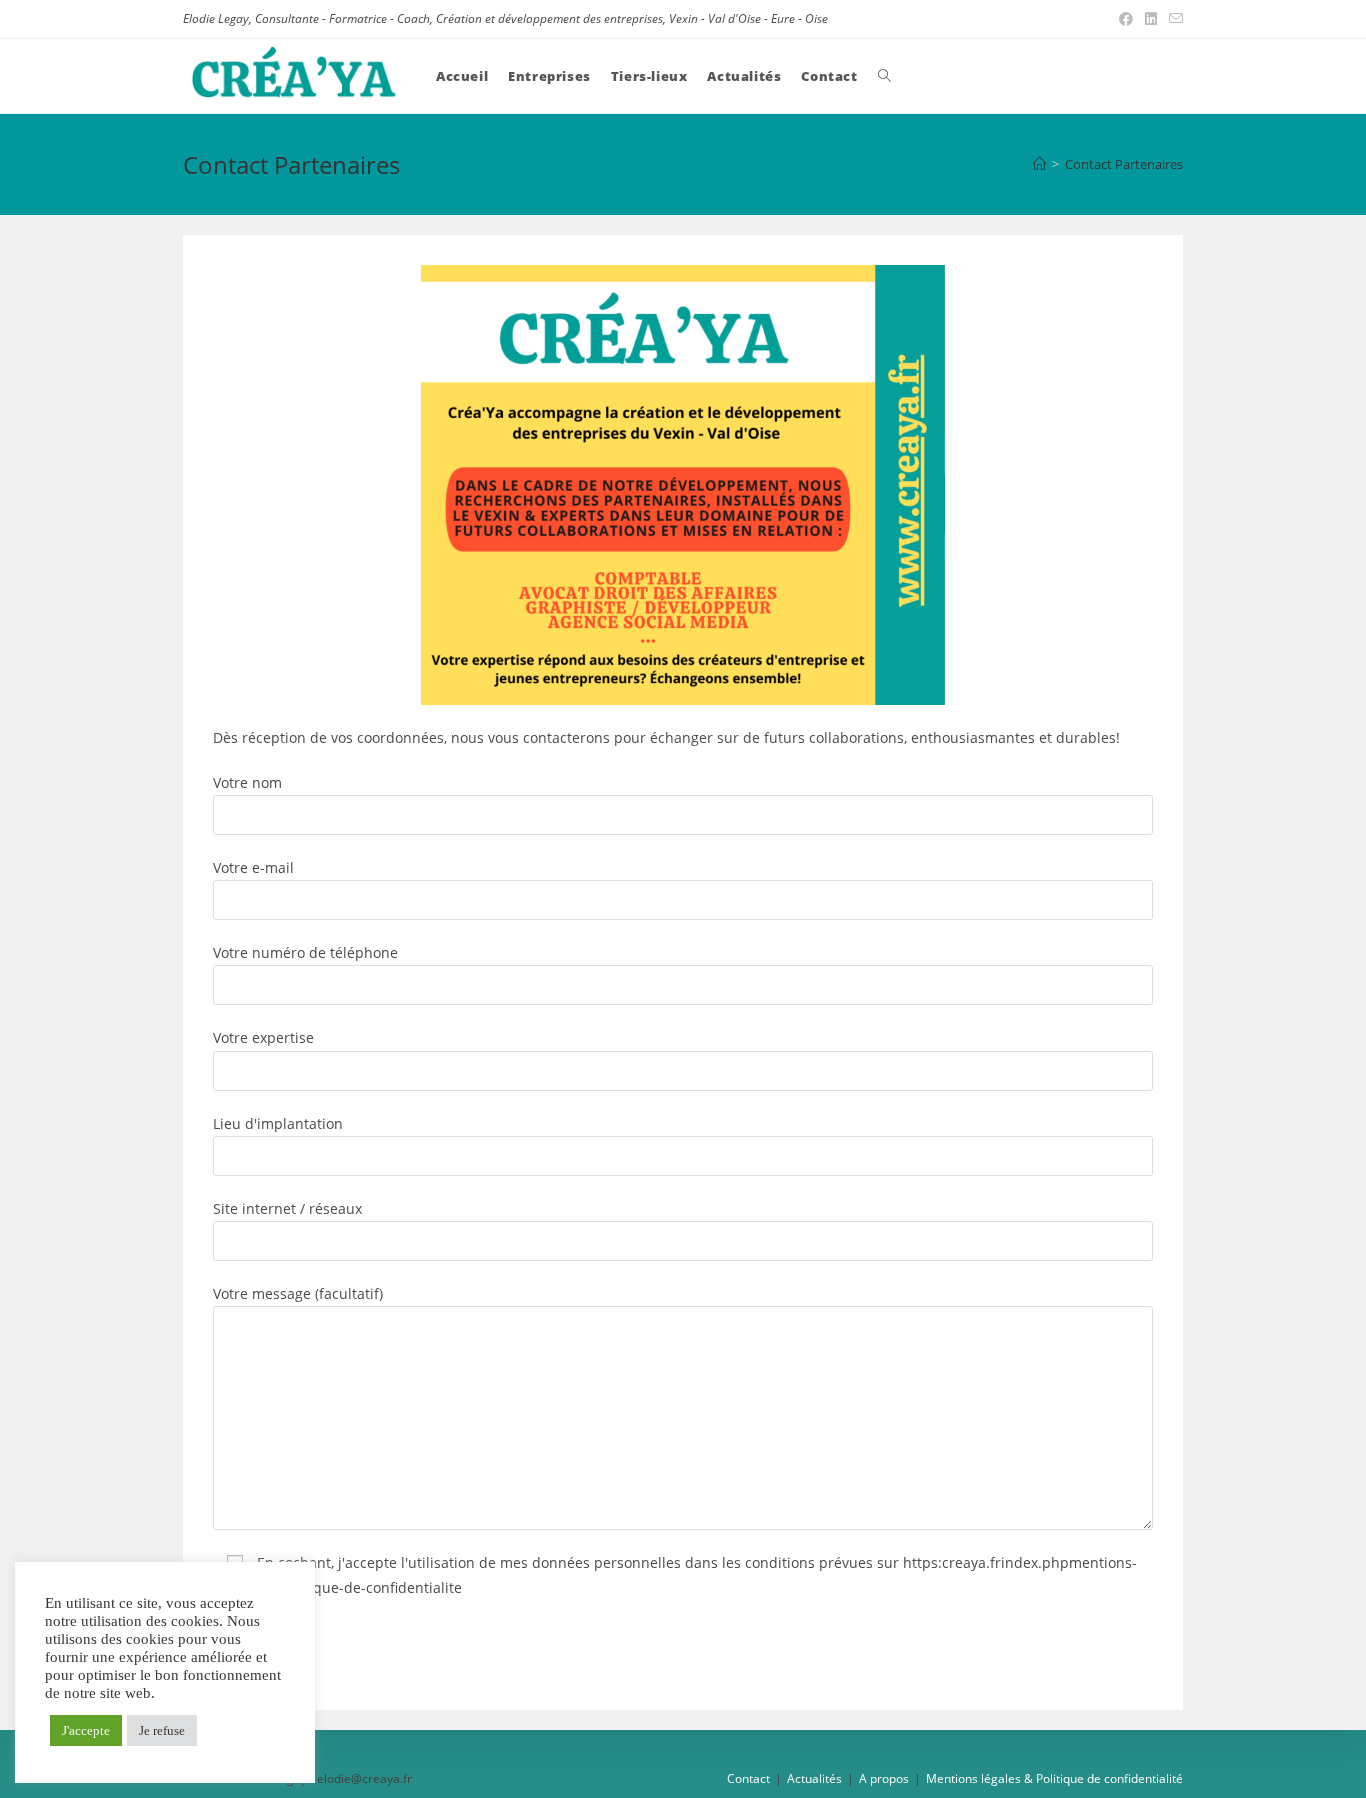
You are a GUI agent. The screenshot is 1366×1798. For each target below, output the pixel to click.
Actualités (814, 1778)
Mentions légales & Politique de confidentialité (1054, 1778)
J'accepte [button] (86, 1730)
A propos (884, 1778)
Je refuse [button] (162, 1730)
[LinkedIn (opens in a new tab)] (1151, 19)
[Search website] (884, 76)
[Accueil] (1039, 164)
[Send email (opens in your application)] (1173, 19)
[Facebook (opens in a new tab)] (1126, 19)
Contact (748, 1778)
